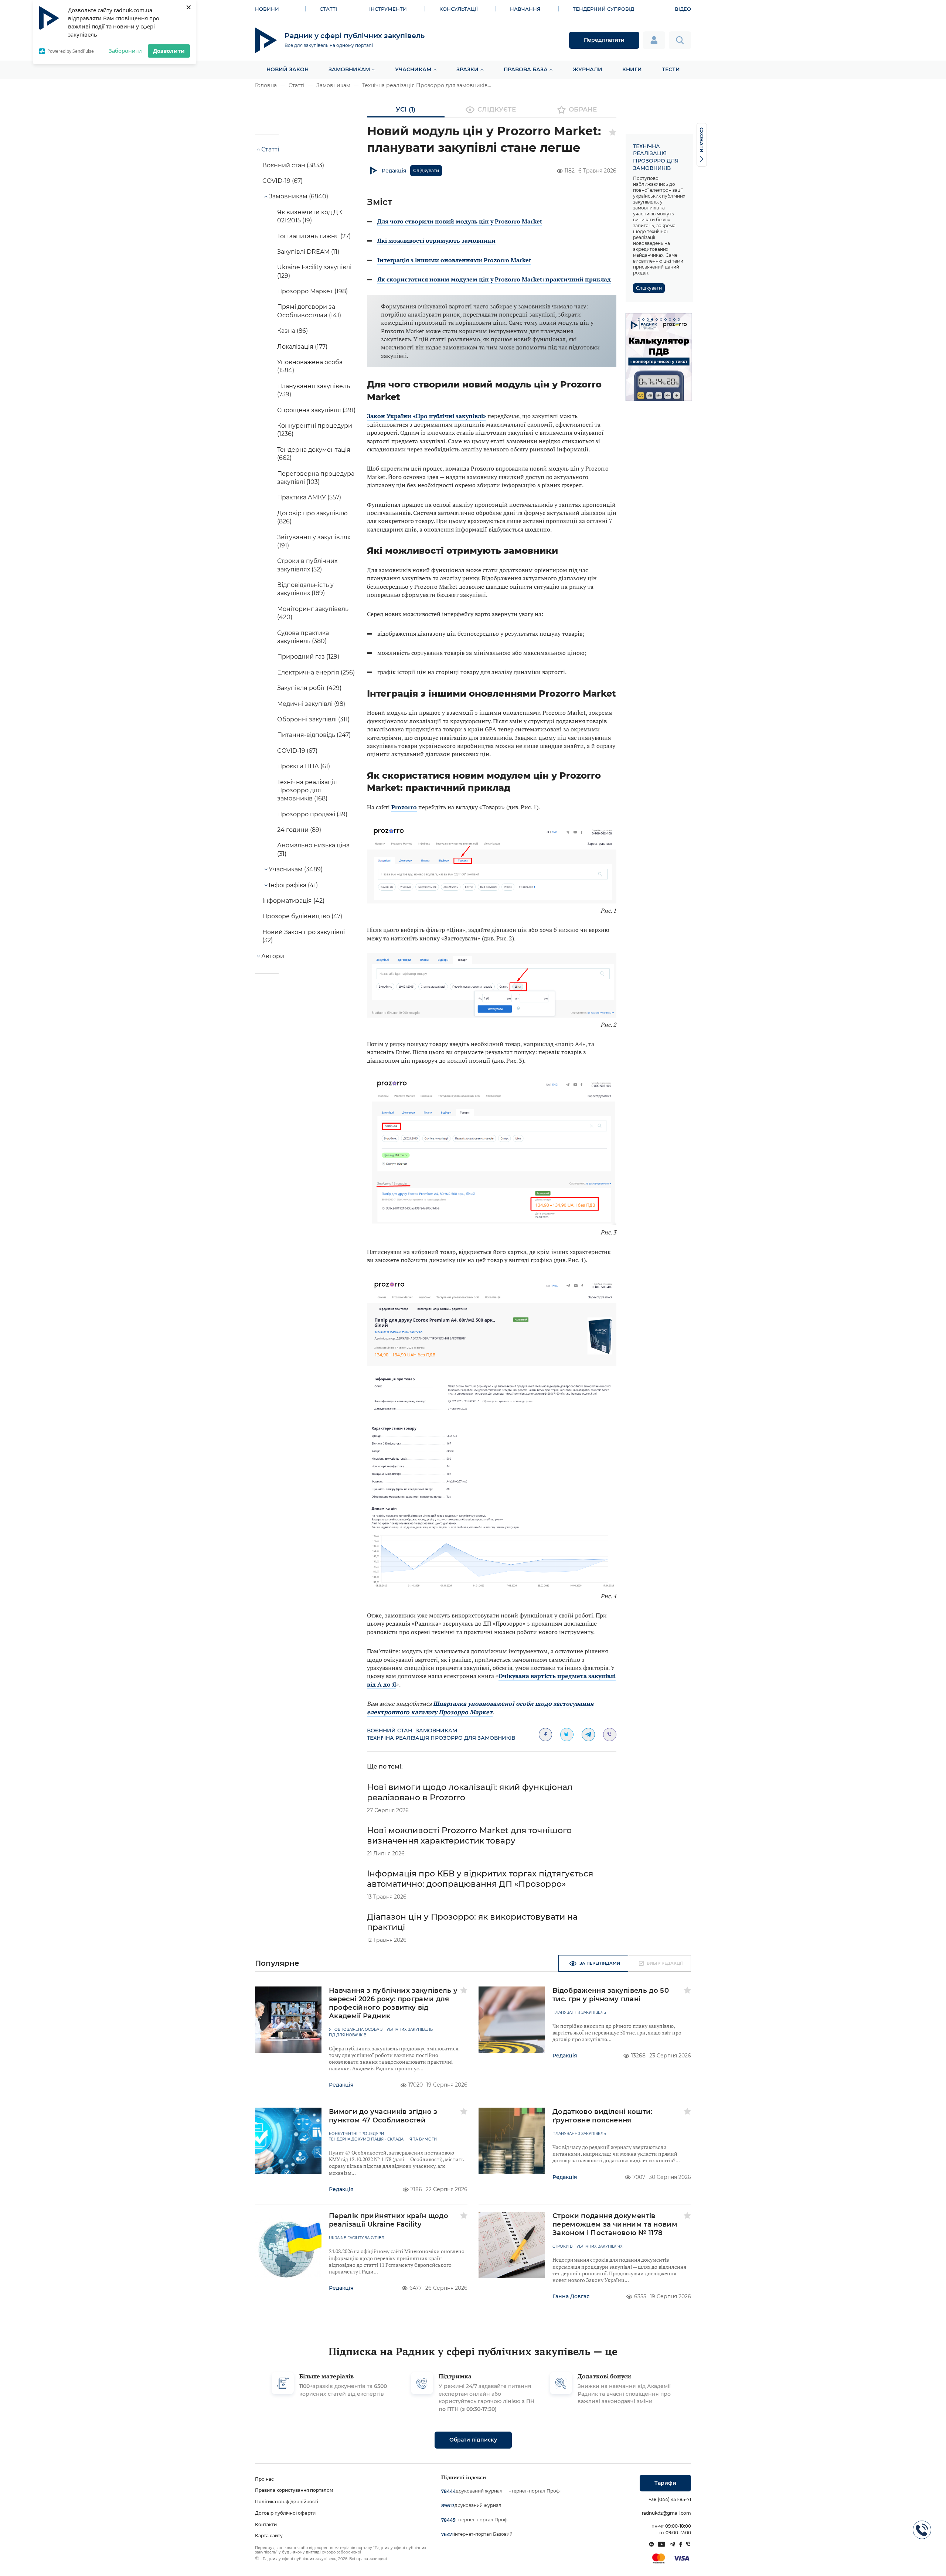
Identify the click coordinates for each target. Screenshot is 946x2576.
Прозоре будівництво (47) (302, 916)
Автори (273, 956)
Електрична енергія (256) (316, 672)
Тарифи (665, 2483)
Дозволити (169, 51)
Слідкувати (426, 170)
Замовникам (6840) (298, 196)
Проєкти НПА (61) (304, 766)
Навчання (525, 9)
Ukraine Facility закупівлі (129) (314, 271)
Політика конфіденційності (287, 2502)
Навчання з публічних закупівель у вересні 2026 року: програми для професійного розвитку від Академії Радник (393, 2003)
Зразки (467, 69)
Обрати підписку (473, 2440)
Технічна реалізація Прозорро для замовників (441, 1738)
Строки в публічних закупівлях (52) (307, 565)
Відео (683, 9)
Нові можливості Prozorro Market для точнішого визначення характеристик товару (469, 1836)
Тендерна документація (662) (314, 454)
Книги (632, 69)
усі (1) (406, 109)
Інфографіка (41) (293, 885)
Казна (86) (292, 331)
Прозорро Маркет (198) (312, 291)
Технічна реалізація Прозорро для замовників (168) (307, 790)
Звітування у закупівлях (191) (314, 541)
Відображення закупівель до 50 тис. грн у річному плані (611, 1995)
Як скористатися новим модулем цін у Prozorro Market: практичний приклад (494, 279)
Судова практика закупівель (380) (303, 637)
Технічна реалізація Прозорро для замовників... (427, 85)
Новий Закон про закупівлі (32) (304, 936)
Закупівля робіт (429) (309, 688)
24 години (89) (299, 830)
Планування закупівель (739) (314, 390)
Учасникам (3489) (296, 869)
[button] (639, 320)
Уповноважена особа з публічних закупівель (381, 2030)
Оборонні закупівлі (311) (313, 719)
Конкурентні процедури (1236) (315, 430)
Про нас (264, 2479)
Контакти (266, 2524)
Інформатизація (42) (293, 901)
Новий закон (287, 69)
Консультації (459, 9)
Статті (328, 9)
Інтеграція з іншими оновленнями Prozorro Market (454, 260)
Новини (267, 9)
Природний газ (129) (308, 657)
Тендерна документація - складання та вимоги (383, 2139)
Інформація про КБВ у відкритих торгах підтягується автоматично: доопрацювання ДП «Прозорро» (480, 1879)
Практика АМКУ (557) (309, 497)
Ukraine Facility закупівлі (357, 2238)
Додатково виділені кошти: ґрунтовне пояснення (603, 2116)
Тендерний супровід (603, 9)
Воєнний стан (389, 1731)
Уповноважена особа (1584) (310, 366)
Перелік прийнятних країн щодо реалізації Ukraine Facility (389, 2220)
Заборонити (125, 51)
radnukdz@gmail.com (666, 2513)
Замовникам (349, 69)
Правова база (526, 69)
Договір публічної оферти (285, 2513)
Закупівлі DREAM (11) (308, 252)
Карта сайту (269, 2536)
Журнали (588, 69)
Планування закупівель (579, 2013)
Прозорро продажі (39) (312, 814)
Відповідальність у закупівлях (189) (305, 589)
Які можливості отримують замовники (436, 240)
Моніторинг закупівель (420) (313, 613)
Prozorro (404, 807)
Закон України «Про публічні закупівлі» (426, 416)
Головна (266, 85)
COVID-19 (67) (283, 181)
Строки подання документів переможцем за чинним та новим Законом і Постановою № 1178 (615, 2224)
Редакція (394, 171)
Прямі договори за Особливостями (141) (309, 311)
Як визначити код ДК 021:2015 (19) (310, 216)
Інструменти (388, 9)
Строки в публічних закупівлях (588, 2247)
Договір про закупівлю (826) (312, 517)
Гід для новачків (348, 2035)
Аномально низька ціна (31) (313, 849)
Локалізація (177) (302, 347)
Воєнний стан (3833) (293, 165)
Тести (671, 69)
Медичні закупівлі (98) (311, 704)
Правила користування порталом (294, 2490)
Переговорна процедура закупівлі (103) (316, 478)
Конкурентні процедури (356, 2134)
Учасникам (413, 69)
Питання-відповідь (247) (314, 735)
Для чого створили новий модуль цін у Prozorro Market (460, 221)
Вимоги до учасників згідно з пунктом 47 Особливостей (383, 2116)
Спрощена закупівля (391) (316, 410)
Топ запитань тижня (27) (314, 236)
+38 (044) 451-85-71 (670, 2499)
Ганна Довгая (571, 2296)
